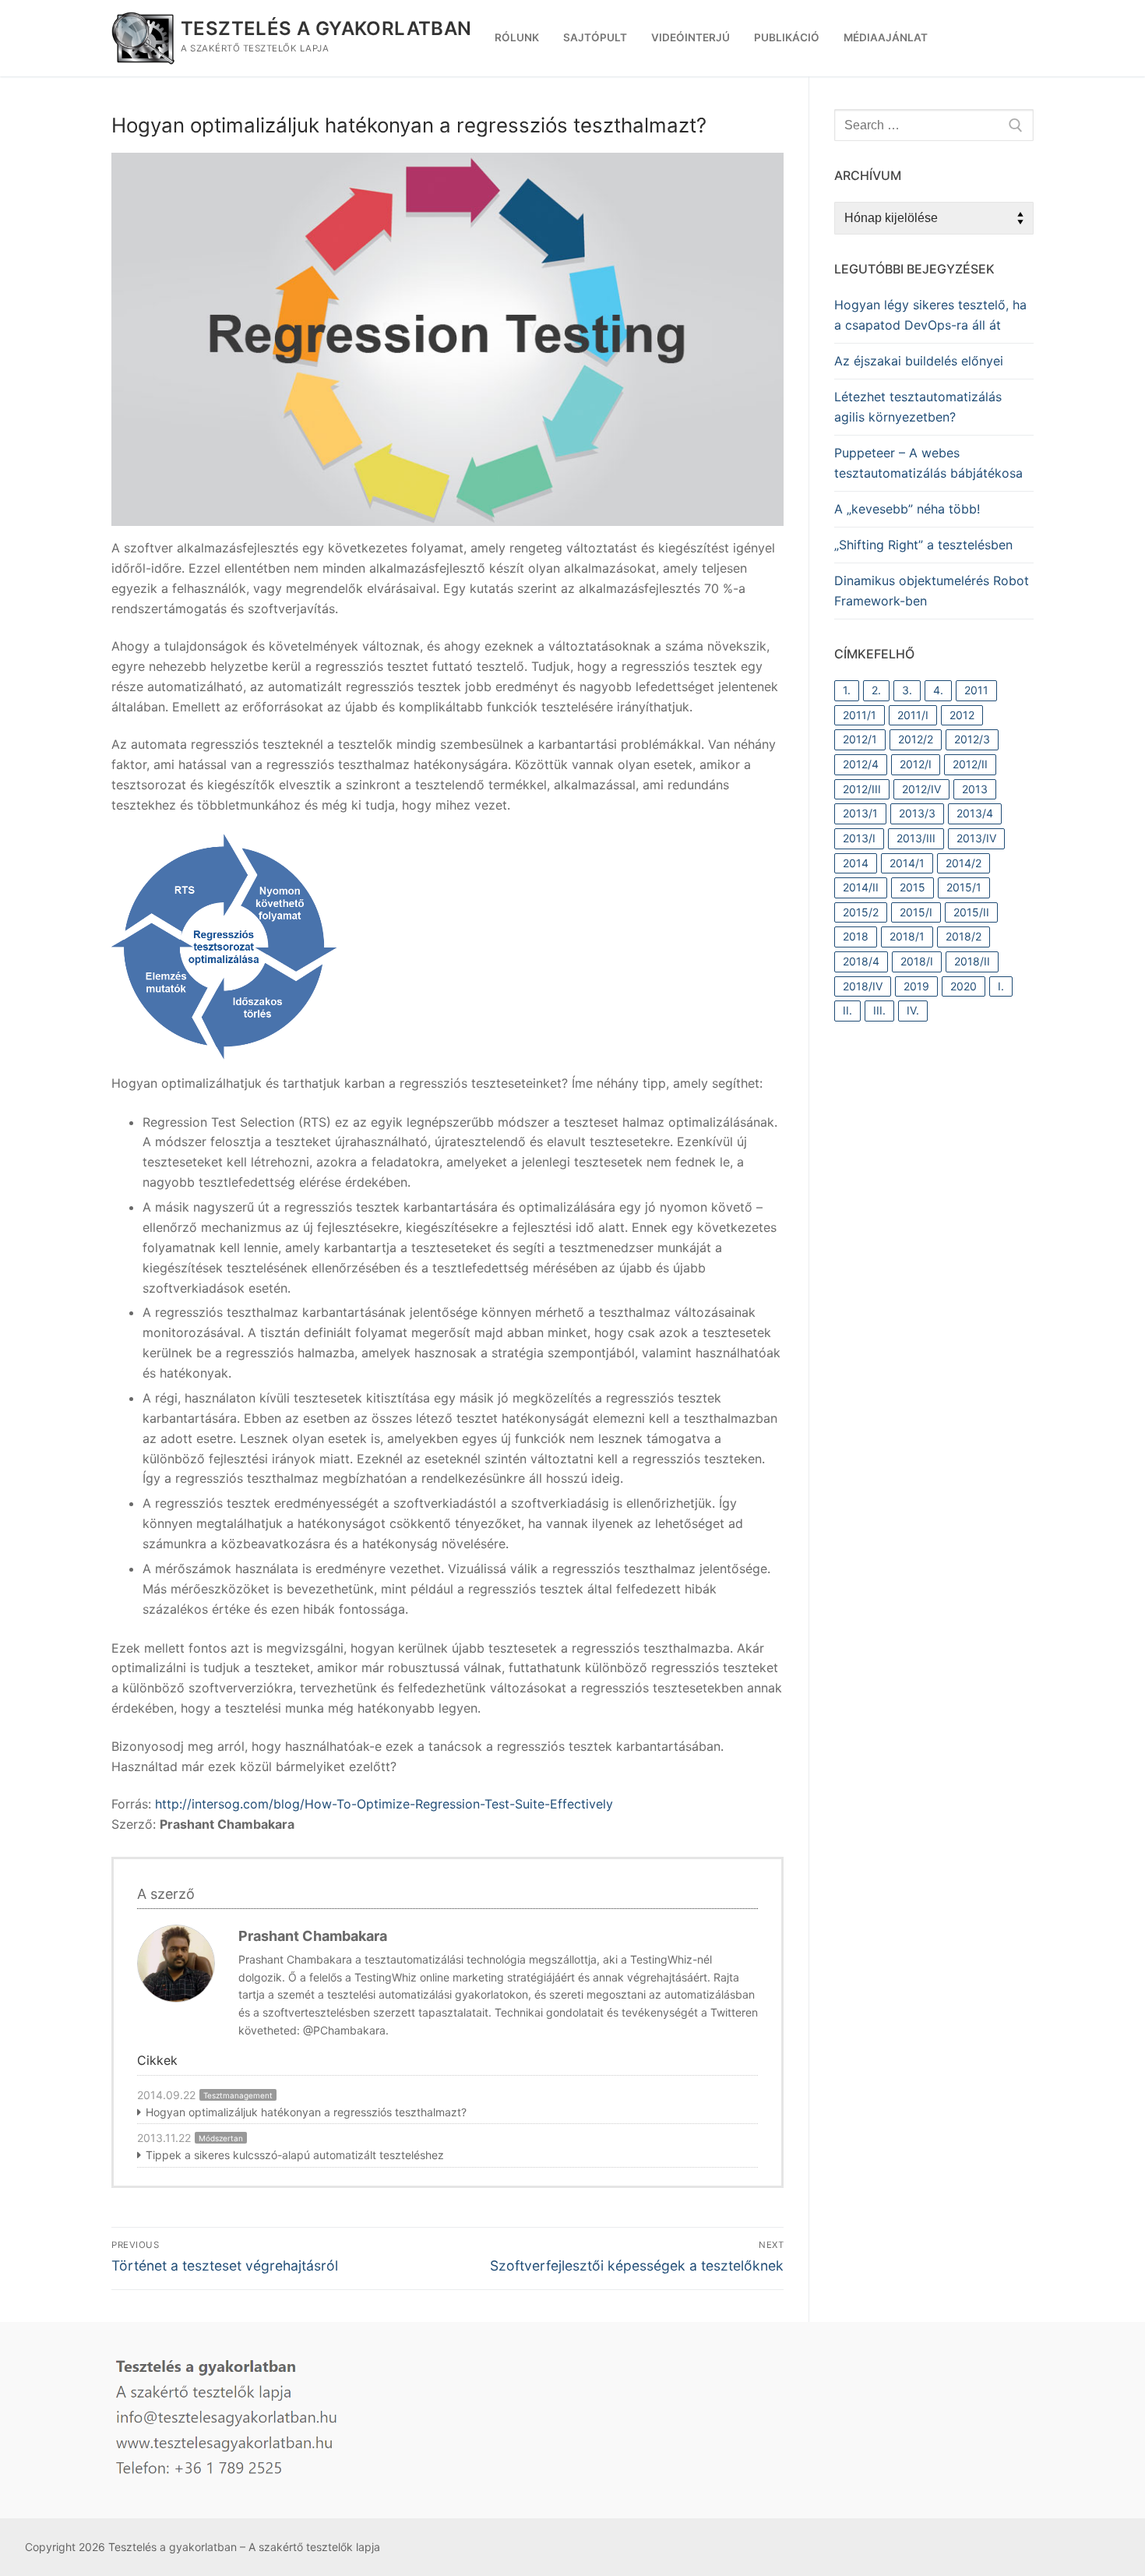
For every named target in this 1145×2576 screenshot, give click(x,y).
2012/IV (921, 789)
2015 (912, 887)
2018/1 (907, 936)
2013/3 (917, 813)
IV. (913, 1010)
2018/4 (861, 961)
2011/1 (860, 715)
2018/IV (863, 986)
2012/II (970, 764)
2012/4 (861, 764)
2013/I (859, 838)
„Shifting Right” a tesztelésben (923, 545)
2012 (962, 715)
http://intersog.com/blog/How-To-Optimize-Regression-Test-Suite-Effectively (384, 1804)
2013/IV (976, 838)
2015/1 (964, 887)
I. (1001, 986)
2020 (964, 986)
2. (876, 690)
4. (938, 690)
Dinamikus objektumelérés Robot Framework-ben (932, 591)
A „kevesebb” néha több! (907, 509)
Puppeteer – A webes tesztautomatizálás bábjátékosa (928, 463)
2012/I (916, 764)
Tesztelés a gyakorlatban (326, 28)
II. (847, 1010)
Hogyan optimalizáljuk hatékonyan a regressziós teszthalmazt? (306, 2112)
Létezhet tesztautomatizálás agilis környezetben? (918, 407)
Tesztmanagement (238, 2095)
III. (879, 1010)
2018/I (917, 961)
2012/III (862, 789)
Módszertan (221, 2138)
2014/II (861, 887)
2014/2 (964, 863)
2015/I (916, 912)
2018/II (972, 961)
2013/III (916, 838)
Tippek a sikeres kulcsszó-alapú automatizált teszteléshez (295, 2155)
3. (907, 690)
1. (847, 690)
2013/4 (975, 813)
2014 (856, 863)
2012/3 (972, 739)
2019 (916, 986)
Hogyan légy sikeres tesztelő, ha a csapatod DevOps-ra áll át (930, 315)
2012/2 (916, 739)
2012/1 (860, 739)
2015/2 (861, 912)
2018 (856, 936)
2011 (976, 690)
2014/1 (907, 863)
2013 (975, 789)
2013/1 (860, 813)
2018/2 (964, 936)
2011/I (913, 715)
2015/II (971, 912)
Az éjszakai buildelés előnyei (919, 361)
